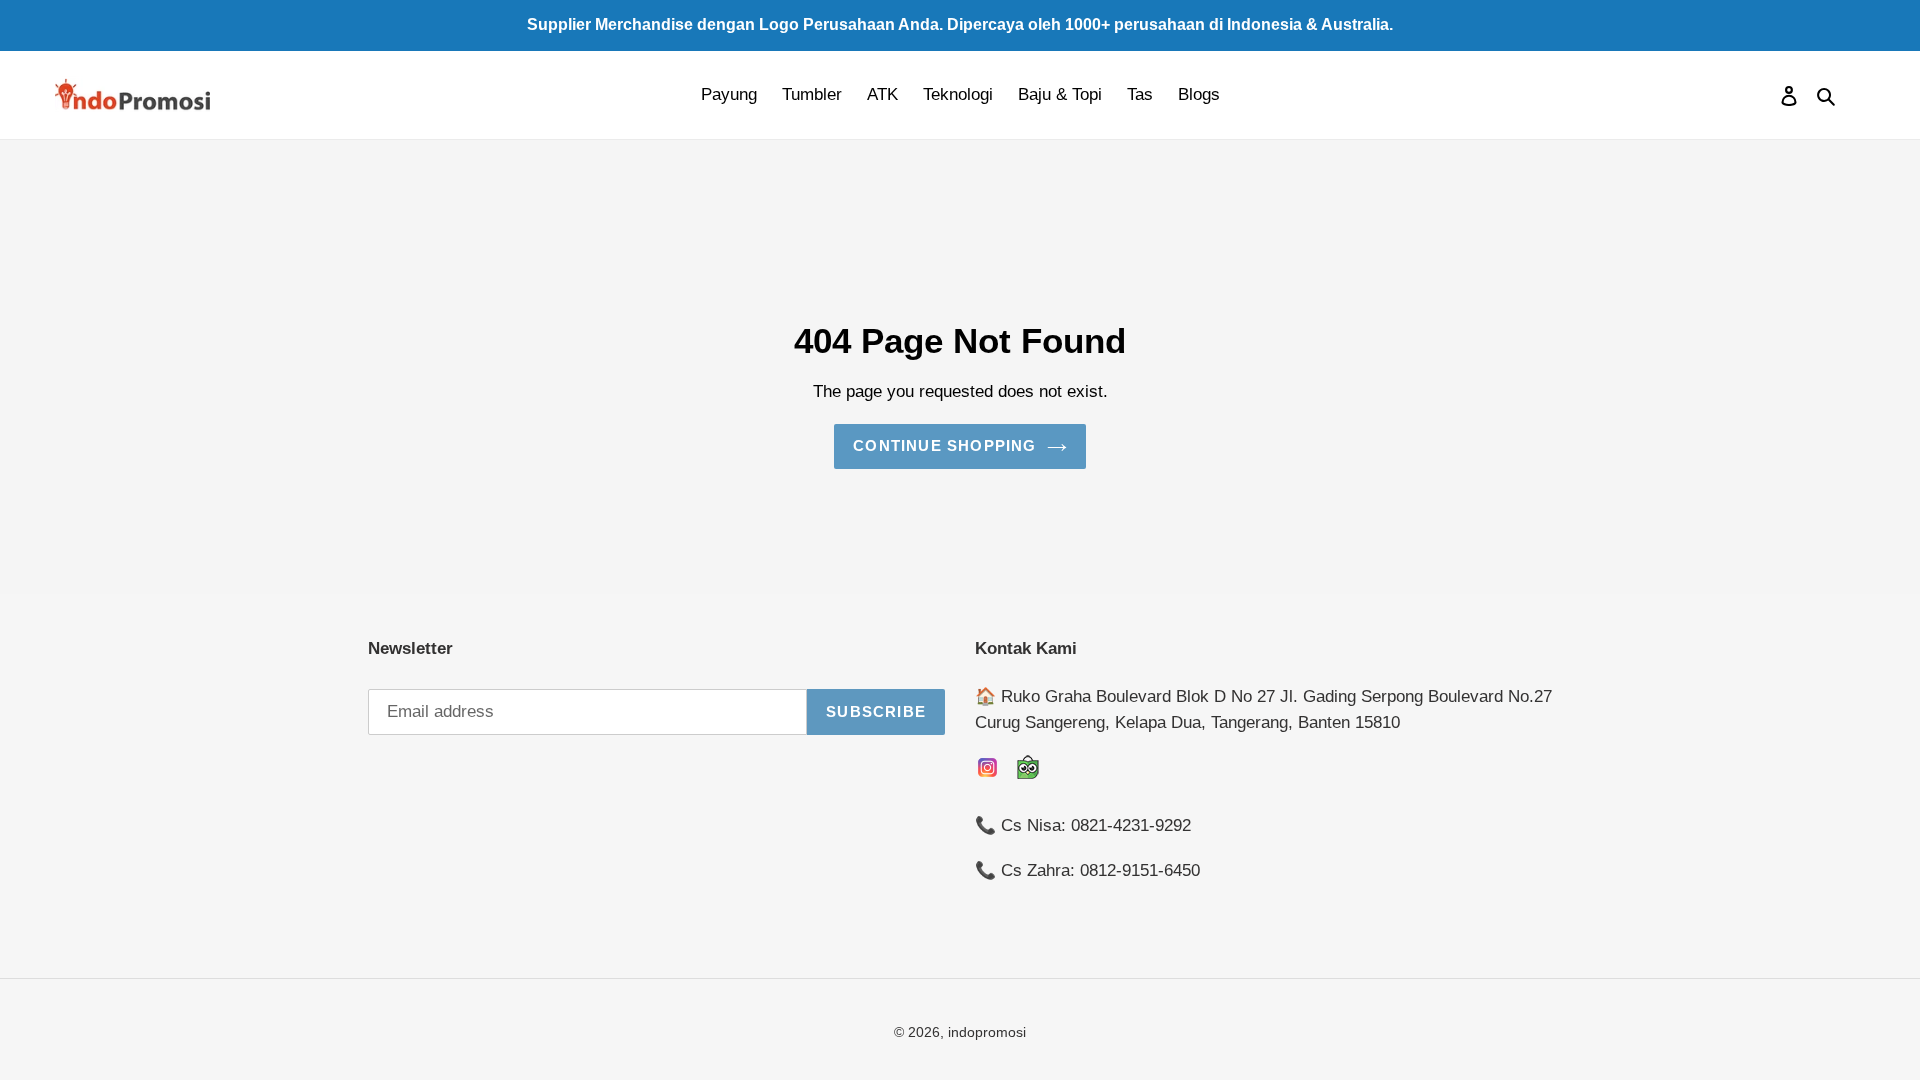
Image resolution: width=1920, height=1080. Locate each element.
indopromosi (987, 1032)
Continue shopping (944, 445)
